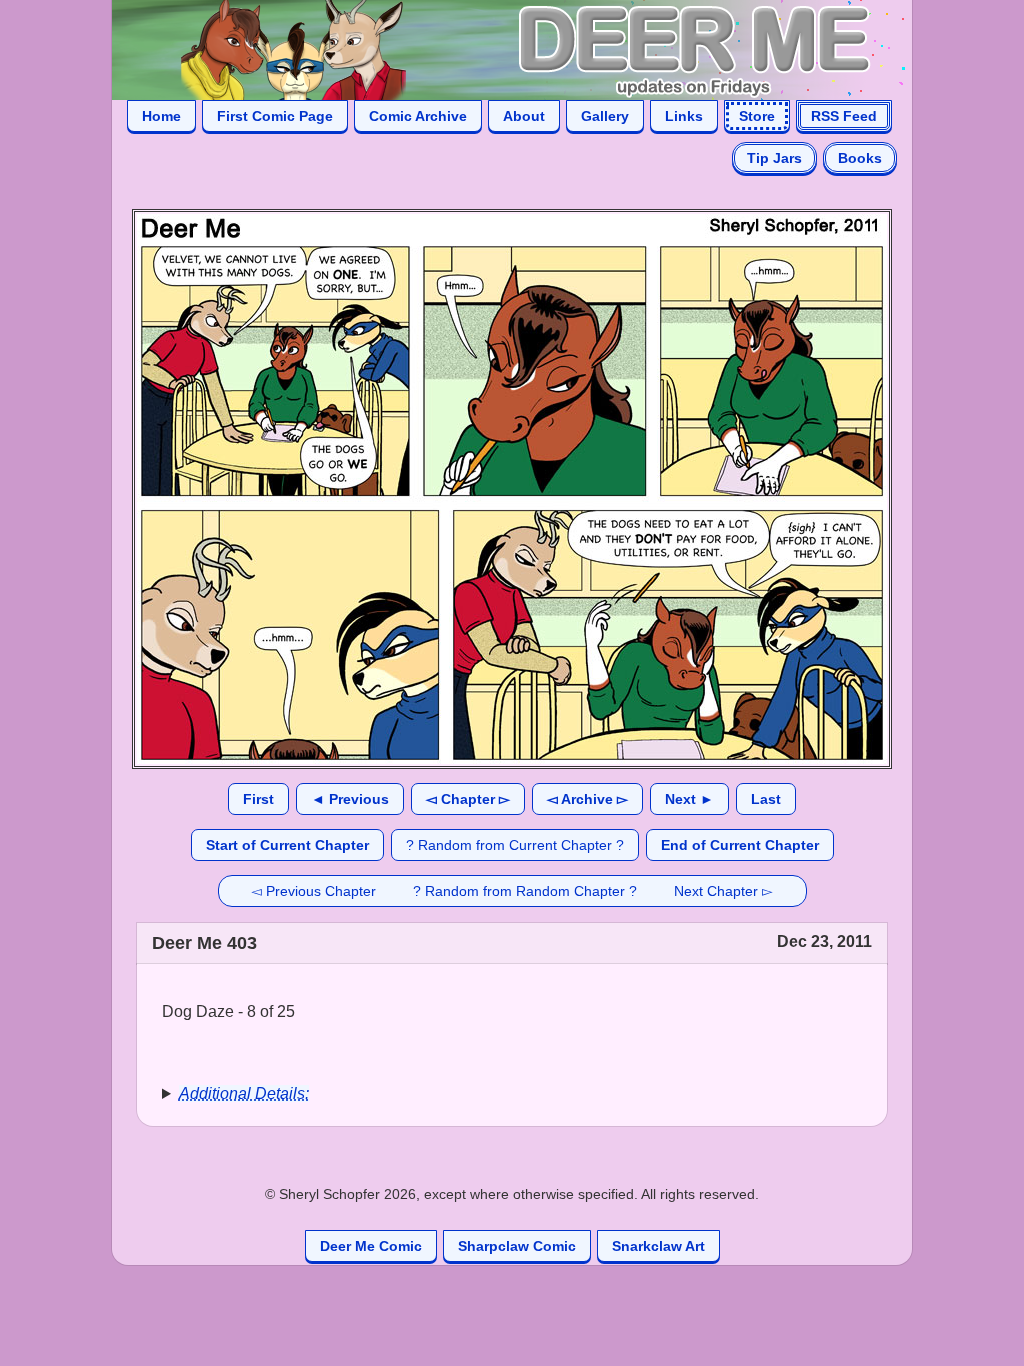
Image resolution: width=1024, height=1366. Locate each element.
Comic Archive (418, 116)
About (524, 116)
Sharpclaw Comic (517, 1246)
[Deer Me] (492, 48)
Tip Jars (774, 158)
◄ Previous (350, 799)
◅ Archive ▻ (587, 799)
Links (684, 116)
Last (766, 799)
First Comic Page (275, 116)
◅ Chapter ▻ (468, 799)
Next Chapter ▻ (723, 891)
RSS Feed (844, 116)
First (258, 799)
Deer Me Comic (371, 1246)
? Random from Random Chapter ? (525, 891)
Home (161, 116)
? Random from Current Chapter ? (515, 845)
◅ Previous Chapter (313, 891)
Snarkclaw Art (658, 1246)
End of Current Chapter (740, 845)
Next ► (689, 799)
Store (757, 116)
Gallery (605, 116)
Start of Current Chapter (287, 845)
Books (860, 158)
